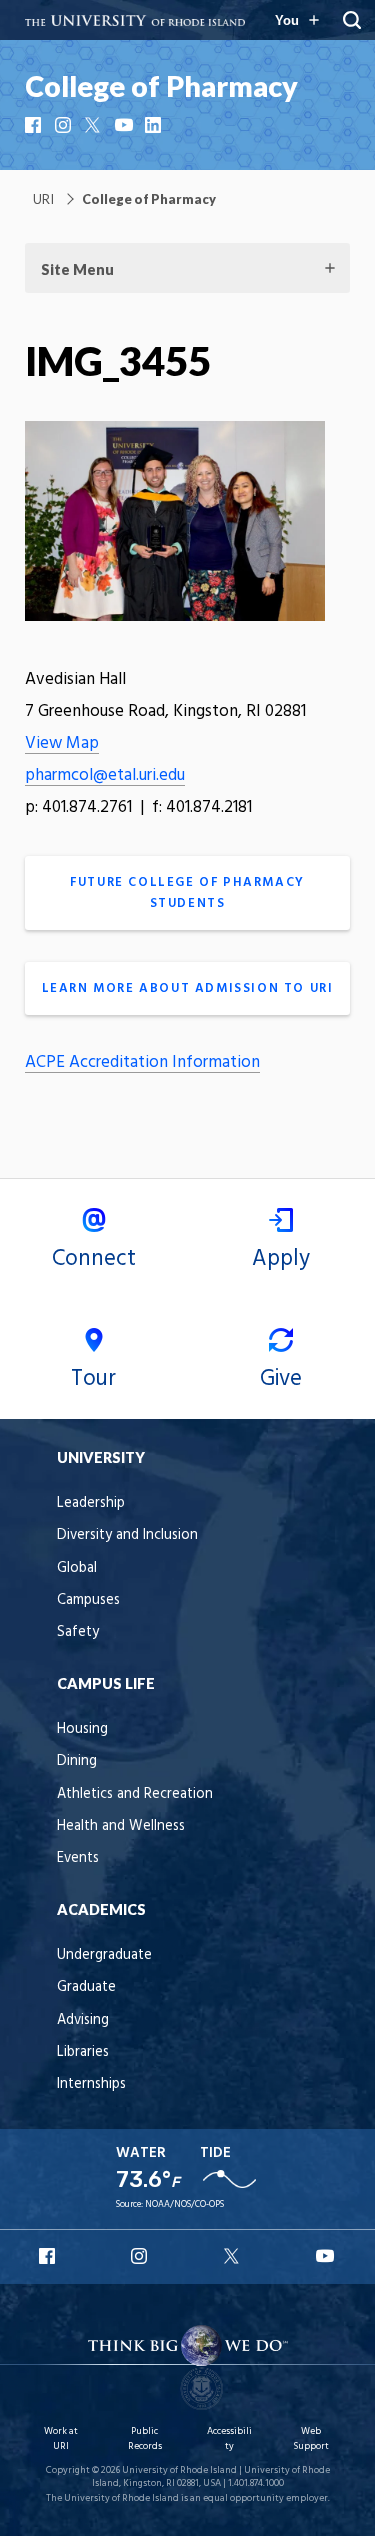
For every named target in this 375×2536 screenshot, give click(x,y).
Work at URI (61, 2438)
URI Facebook (49, 2256)
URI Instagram (141, 2256)
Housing (82, 1729)
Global (77, 1568)
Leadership (91, 1503)
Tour (93, 1379)
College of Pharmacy (161, 86)
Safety (78, 1632)
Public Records (145, 2438)
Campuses (88, 1600)
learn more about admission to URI (188, 988)
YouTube (125, 125)
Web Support (311, 2438)
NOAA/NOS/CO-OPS (184, 2204)
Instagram (65, 125)
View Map (62, 743)
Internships (91, 2084)
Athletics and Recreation (135, 1794)
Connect (94, 1259)
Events (78, 1858)
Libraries (83, 2052)
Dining (77, 1761)
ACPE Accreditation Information (142, 1062)
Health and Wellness (121, 1826)
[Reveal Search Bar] (352, 20)
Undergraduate (104, 1955)
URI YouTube (326, 2256)
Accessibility (229, 2438)
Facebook (35, 125)
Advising (83, 2020)
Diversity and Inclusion (127, 1535)
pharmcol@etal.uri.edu (105, 775)
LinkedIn (155, 125)
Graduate (86, 1987)
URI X (234, 2256)
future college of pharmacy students (187, 893)
